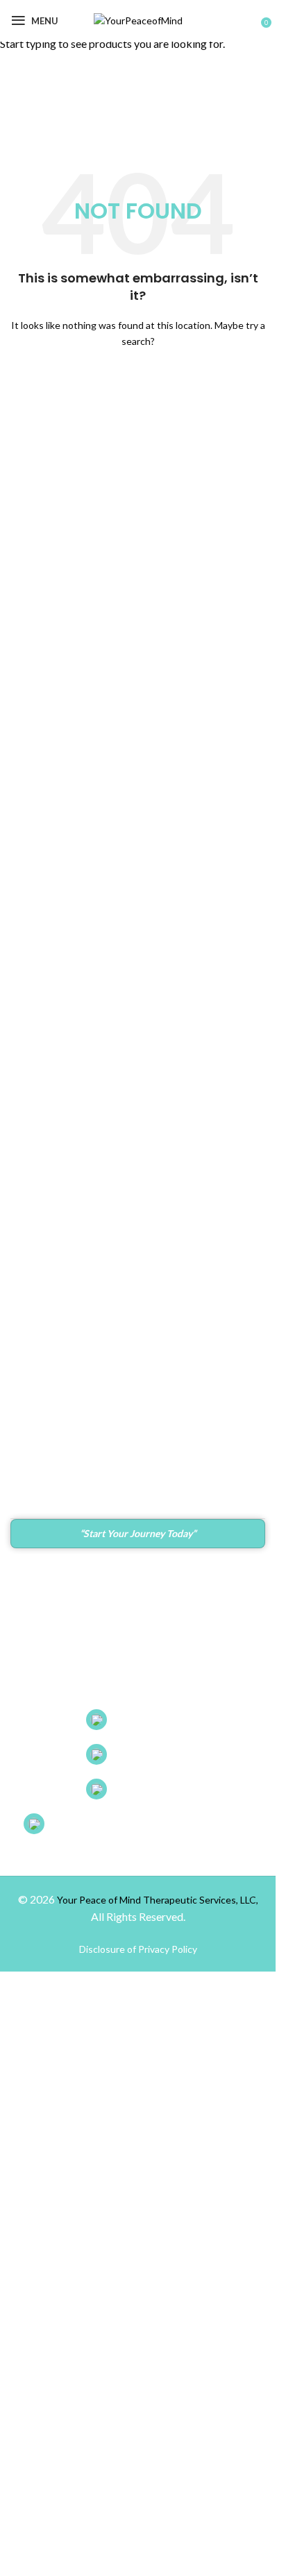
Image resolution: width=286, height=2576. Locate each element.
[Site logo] (138, 20)
